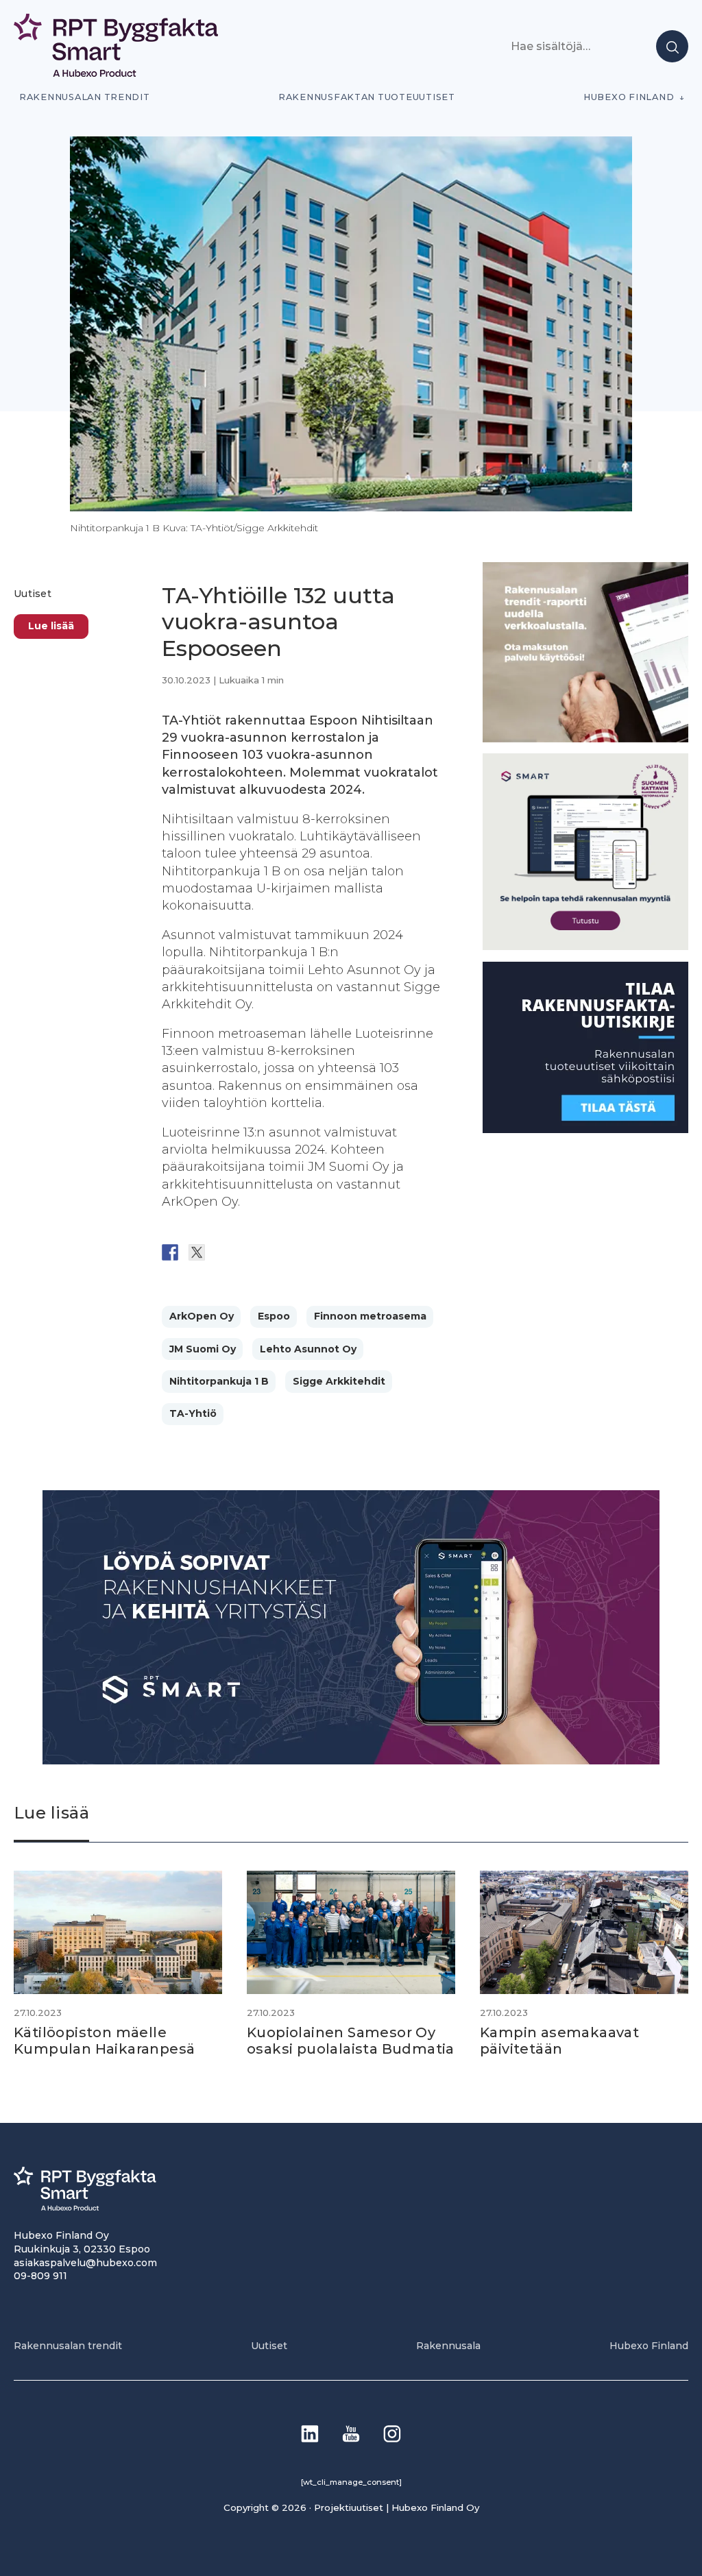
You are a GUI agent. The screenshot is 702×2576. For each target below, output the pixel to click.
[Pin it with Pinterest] (250, 1252)
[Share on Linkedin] (277, 1252)
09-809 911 (40, 2276)
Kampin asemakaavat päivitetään (559, 2041)
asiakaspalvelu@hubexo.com (85, 2263)
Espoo (274, 1316)
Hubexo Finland (629, 97)
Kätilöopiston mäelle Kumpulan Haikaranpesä (106, 2041)
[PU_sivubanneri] (585, 739)
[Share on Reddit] (223, 1252)
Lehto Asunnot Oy (308, 1349)
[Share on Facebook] (170, 1252)
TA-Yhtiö (193, 1413)
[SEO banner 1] (585, 946)
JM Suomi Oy (203, 1349)
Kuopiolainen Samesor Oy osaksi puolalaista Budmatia (351, 2041)
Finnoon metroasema (370, 1316)
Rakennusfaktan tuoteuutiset (367, 97)
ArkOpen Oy (202, 1316)
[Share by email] (304, 1252)
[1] (585, 1129)
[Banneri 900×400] (351, 1761)
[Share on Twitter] (197, 1252)
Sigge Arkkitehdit (339, 1381)
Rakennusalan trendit (85, 97)
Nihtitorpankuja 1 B (219, 1381)
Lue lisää (51, 626)
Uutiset (33, 594)
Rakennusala (448, 2346)
